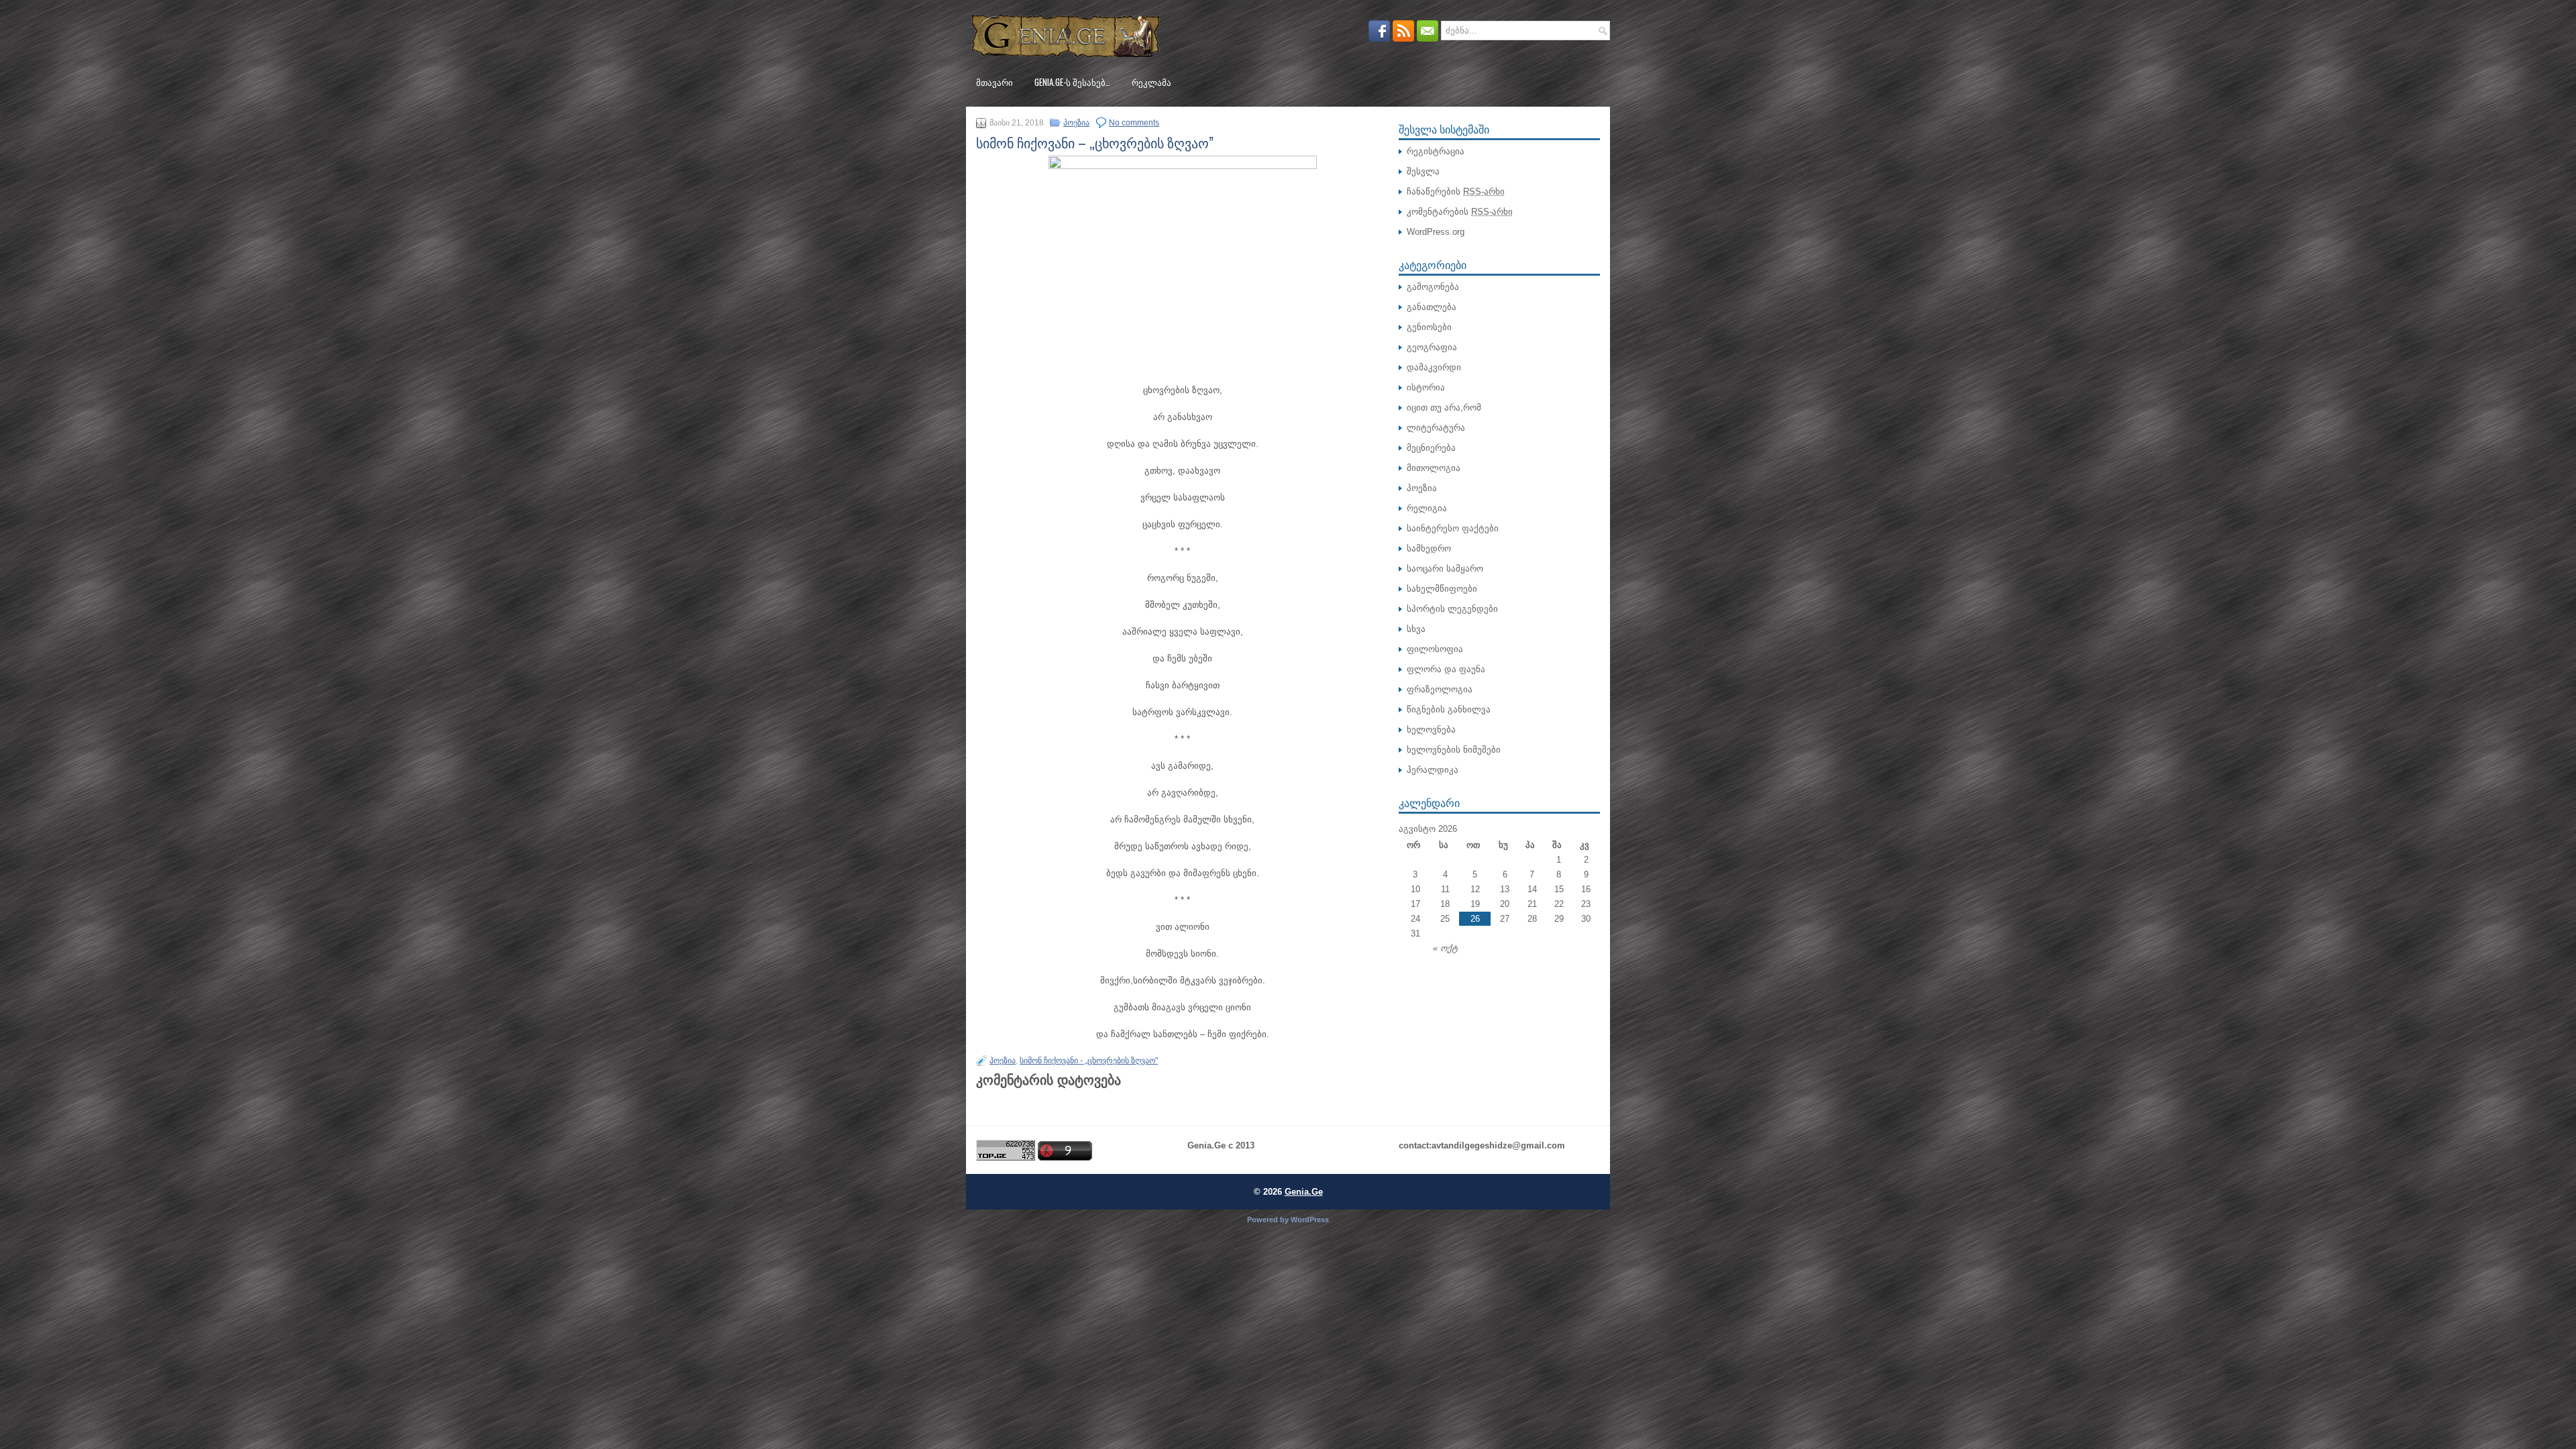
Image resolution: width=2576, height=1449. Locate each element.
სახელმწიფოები (1442, 589)
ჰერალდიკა (1433, 770)
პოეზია (1076, 123)
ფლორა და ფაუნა (1446, 669)
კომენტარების (1460, 212)
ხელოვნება (1431, 730)
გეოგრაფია (1432, 347)
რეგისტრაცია (1436, 151)
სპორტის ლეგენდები (1452, 609)
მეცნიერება (1431, 448)
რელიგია (1427, 508)
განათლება (1432, 307)
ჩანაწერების (1456, 192)
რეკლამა (1151, 82)
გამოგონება (1433, 287)
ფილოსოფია (1435, 649)
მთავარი (995, 82)
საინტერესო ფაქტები (1453, 528)
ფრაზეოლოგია (1440, 689)
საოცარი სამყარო (1445, 569)
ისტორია (1426, 387)
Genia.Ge (1304, 1192)
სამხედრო (1429, 548)
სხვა (1416, 629)
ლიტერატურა (1436, 428)
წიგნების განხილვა (1449, 709)
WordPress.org (1436, 232)
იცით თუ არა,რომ (1444, 408)
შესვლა (1423, 171)
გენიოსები (1429, 327)
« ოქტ (1445, 948)
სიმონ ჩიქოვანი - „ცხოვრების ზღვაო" (1089, 1061)
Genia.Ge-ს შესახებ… (1072, 82)
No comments (1134, 123)
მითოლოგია (1434, 468)
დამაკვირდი (1434, 367)
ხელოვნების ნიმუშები (1454, 750)
